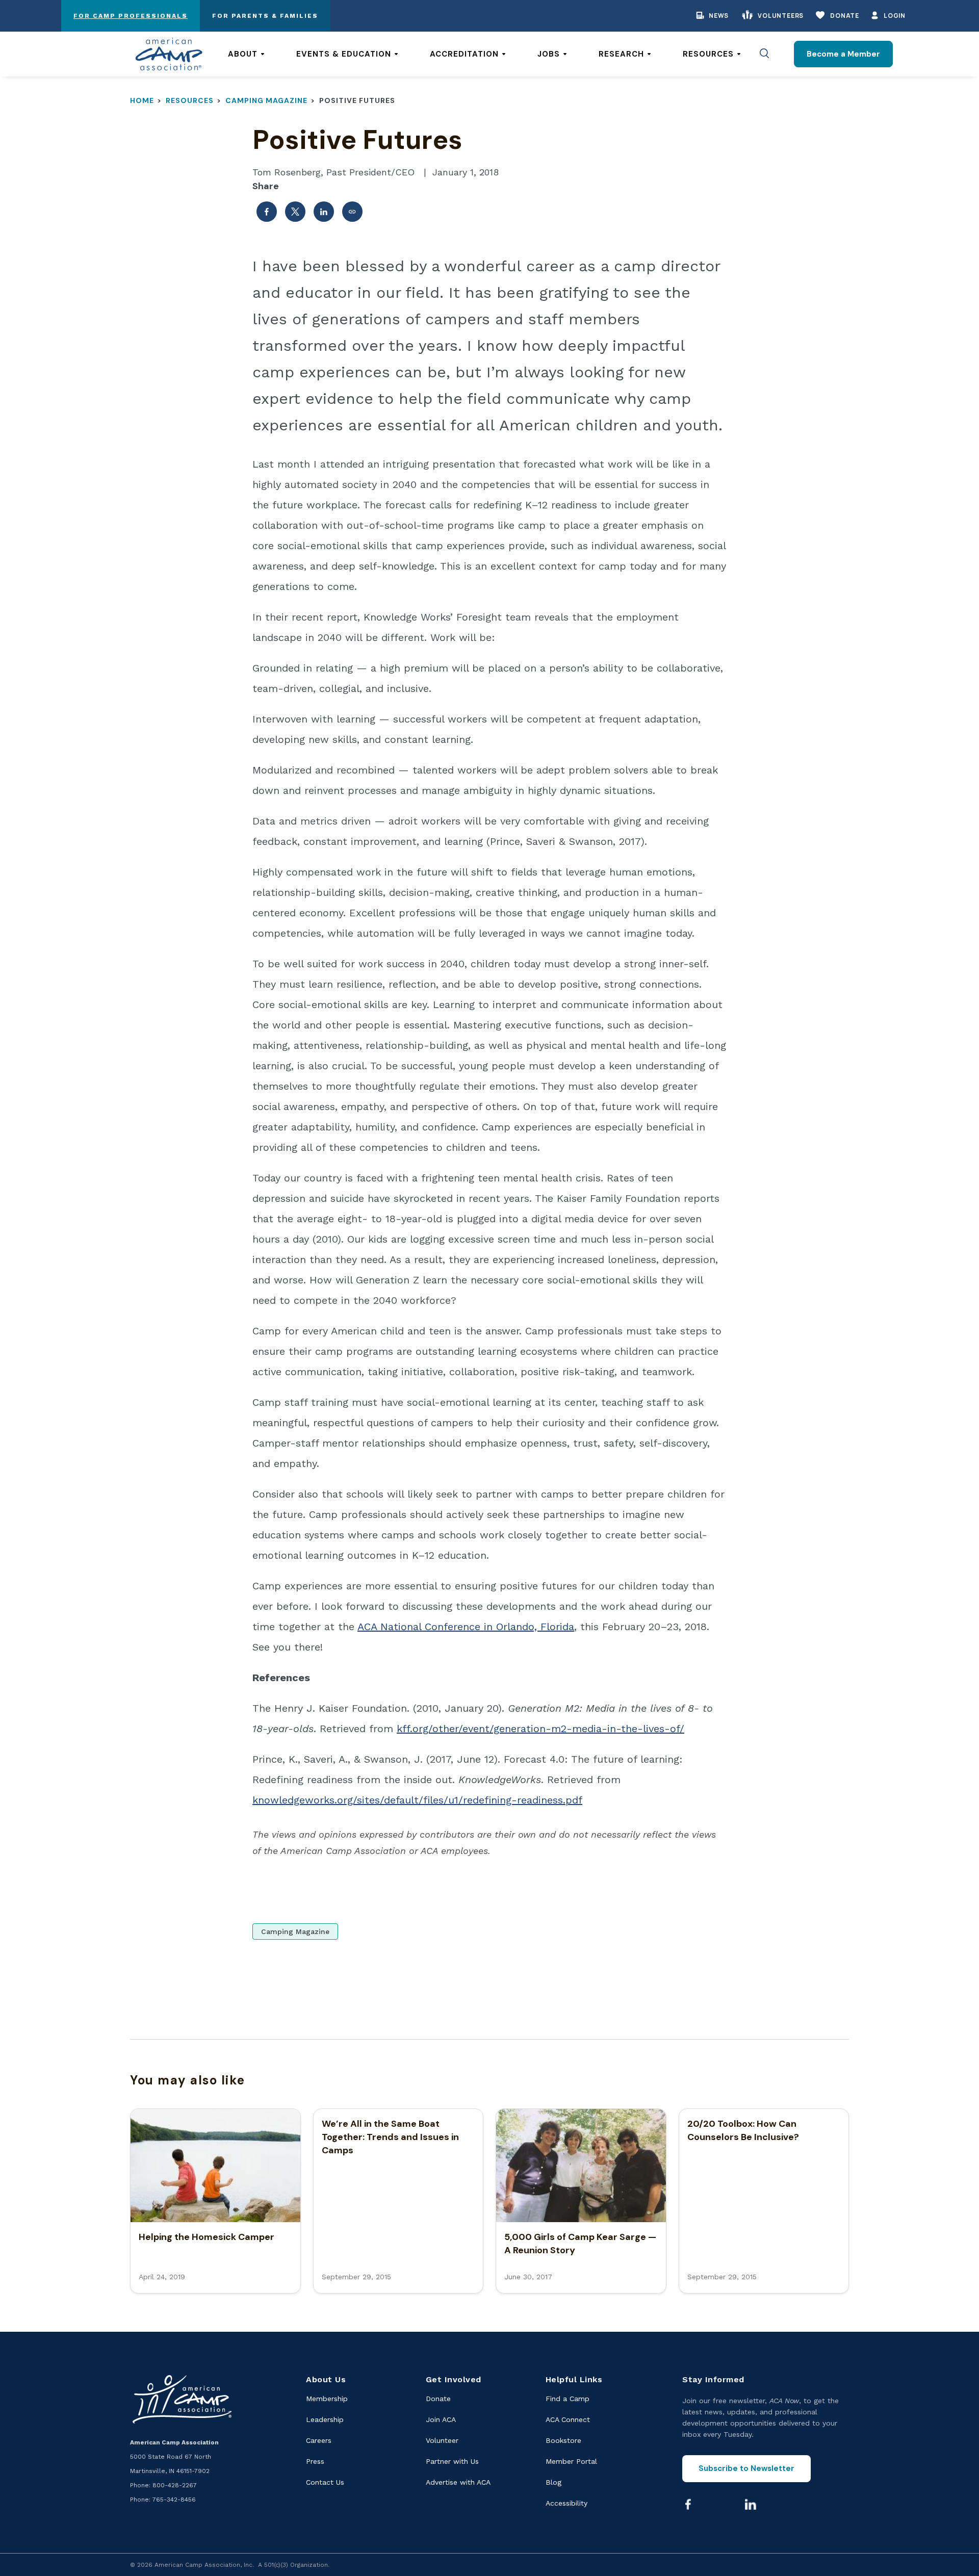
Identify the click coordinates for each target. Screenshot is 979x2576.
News (719, 16)
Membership (327, 2399)
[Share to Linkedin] (324, 212)
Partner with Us (452, 2461)
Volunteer (442, 2440)
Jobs (549, 54)
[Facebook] (688, 2504)
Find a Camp (568, 2399)
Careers (319, 2440)
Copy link (352, 212)
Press (315, 2461)
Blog (553, 2482)
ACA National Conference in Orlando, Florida (466, 1627)
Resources (708, 54)
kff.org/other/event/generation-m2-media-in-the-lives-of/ (540, 1729)
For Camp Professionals (131, 16)
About (243, 54)
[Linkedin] (751, 2504)
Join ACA (441, 2419)
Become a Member (843, 54)
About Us (326, 2379)
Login (895, 16)
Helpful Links (574, 2379)
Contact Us (325, 2482)
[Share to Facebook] (267, 212)
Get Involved (454, 2379)
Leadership (325, 2419)
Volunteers (781, 16)
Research (621, 54)
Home (142, 100)
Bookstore (563, 2440)
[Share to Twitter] (295, 212)
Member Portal (571, 2461)
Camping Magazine (266, 100)
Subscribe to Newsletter (746, 2468)
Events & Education (344, 54)
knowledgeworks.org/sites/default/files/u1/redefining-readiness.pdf (417, 1800)
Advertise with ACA (458, 2482)
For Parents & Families (265, 16)
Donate (845, 16)
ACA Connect (568, 2419)
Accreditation (464, 54)
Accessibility (566, 2503)
